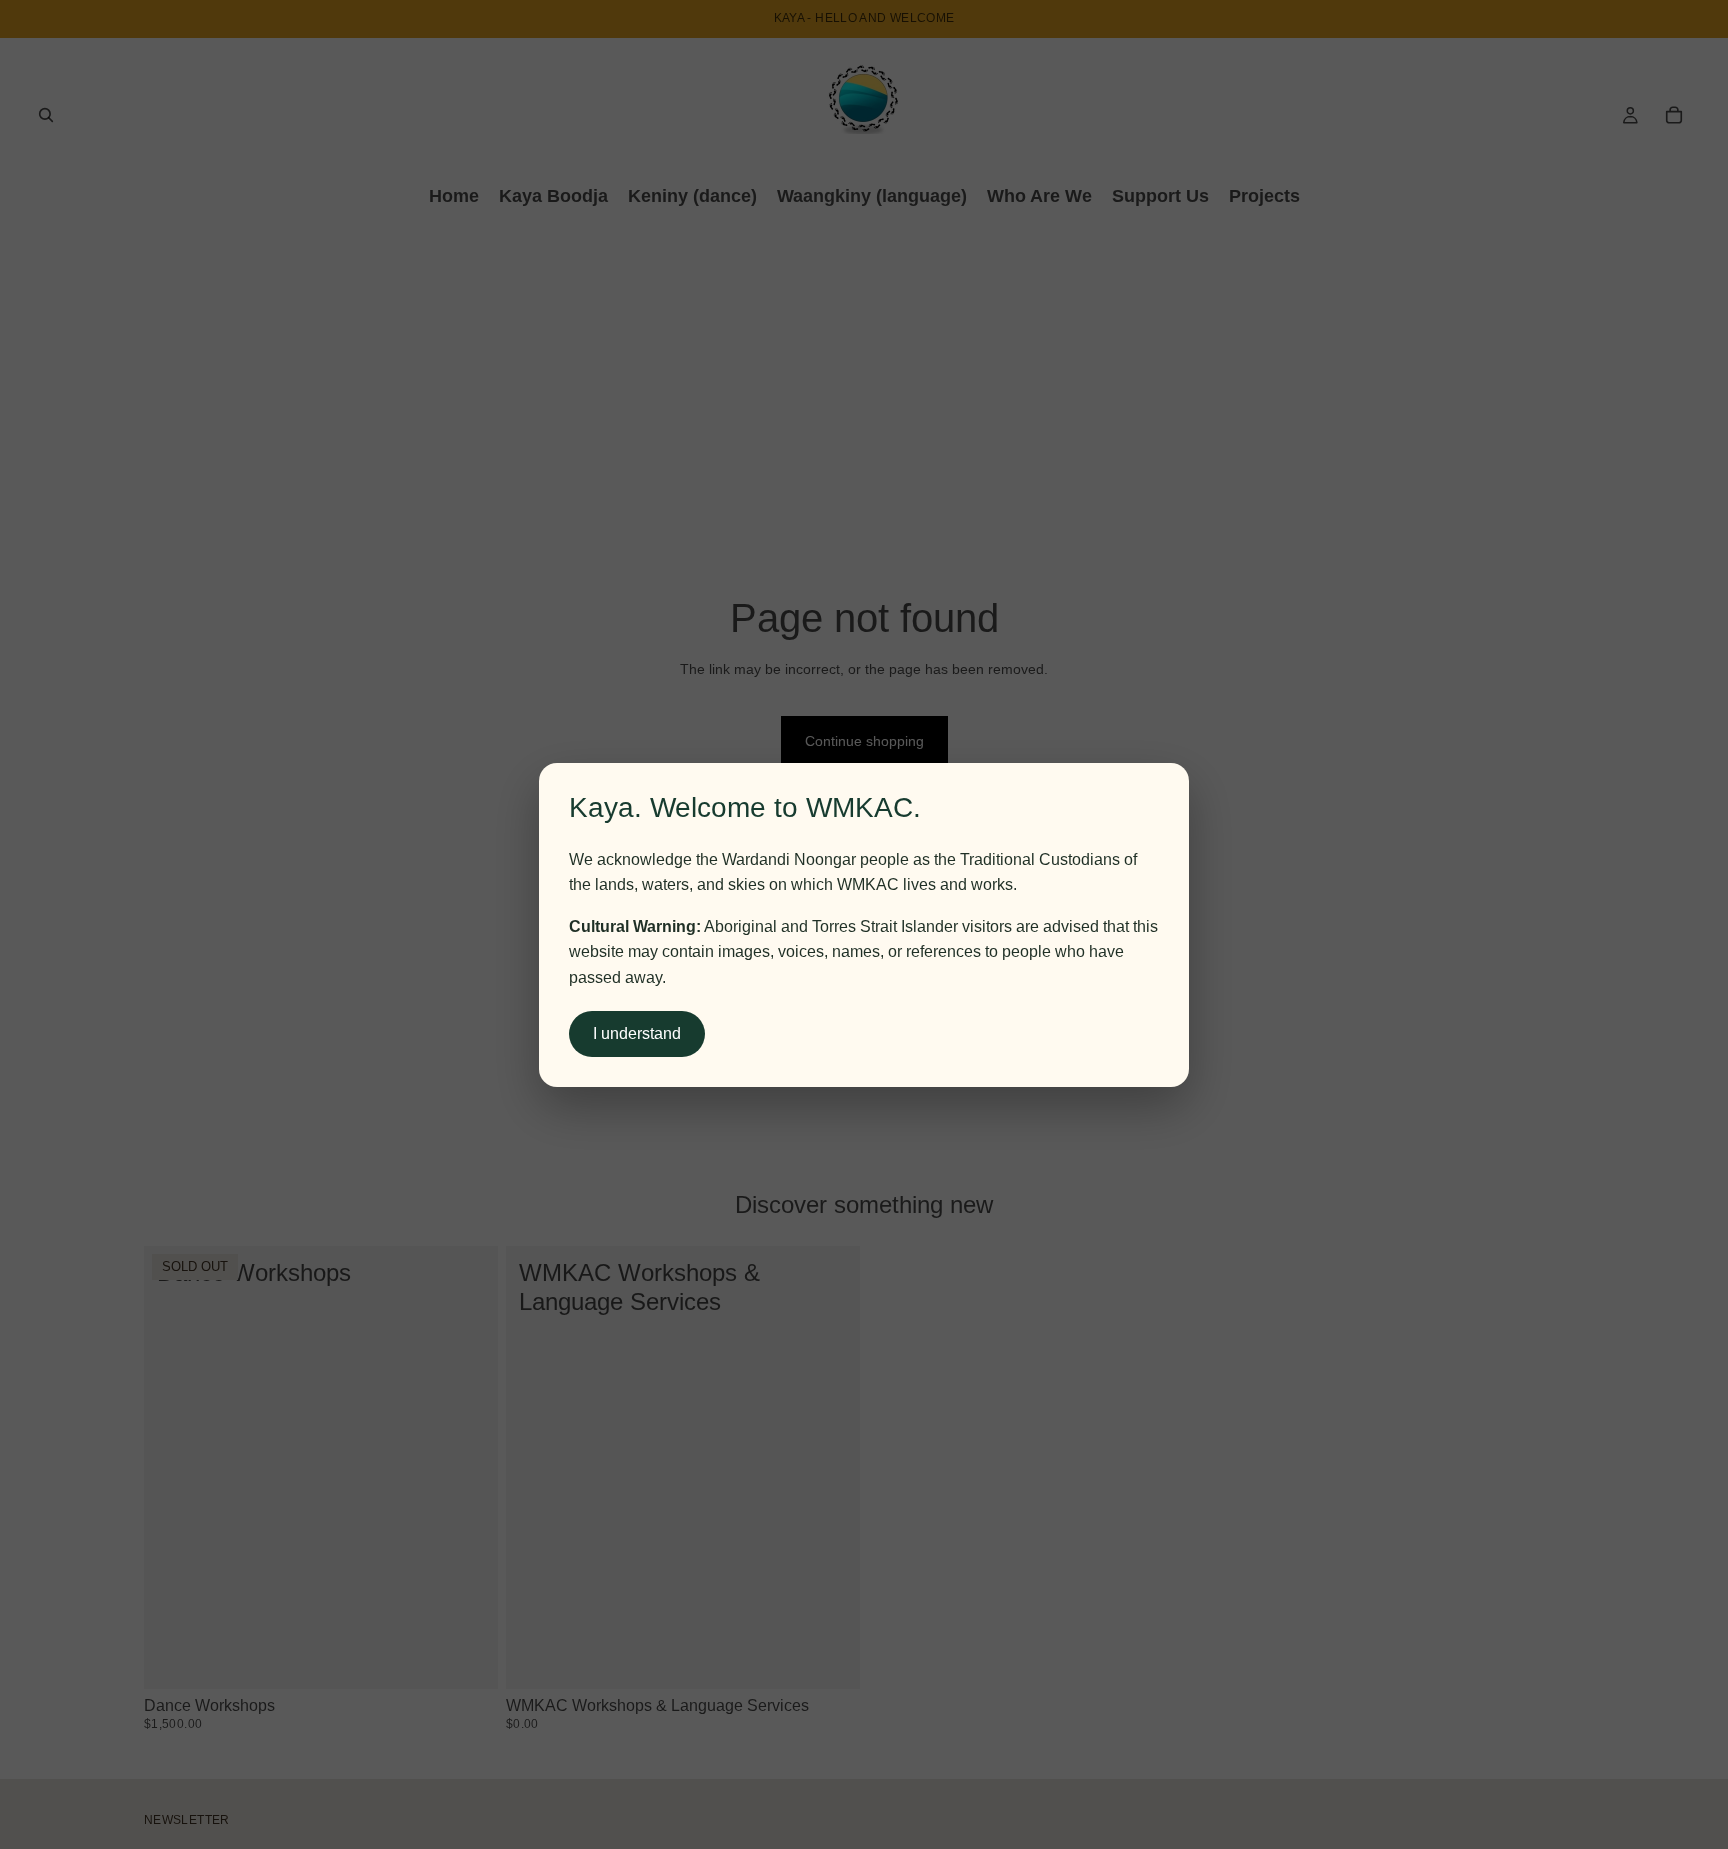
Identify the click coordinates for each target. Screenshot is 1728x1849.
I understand (637, 1033)
